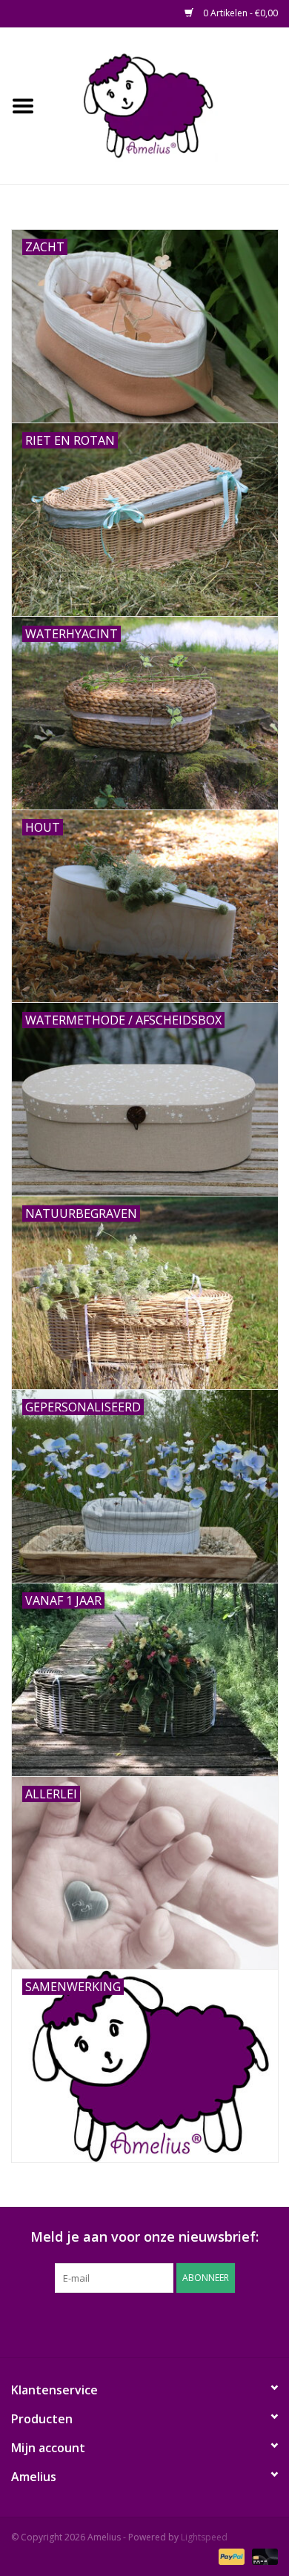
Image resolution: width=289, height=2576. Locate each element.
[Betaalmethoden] (230, 2556)
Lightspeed (204, 2537)
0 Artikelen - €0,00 (239, 13)
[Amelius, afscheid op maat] (167, 104)
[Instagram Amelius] (225, 2323)
